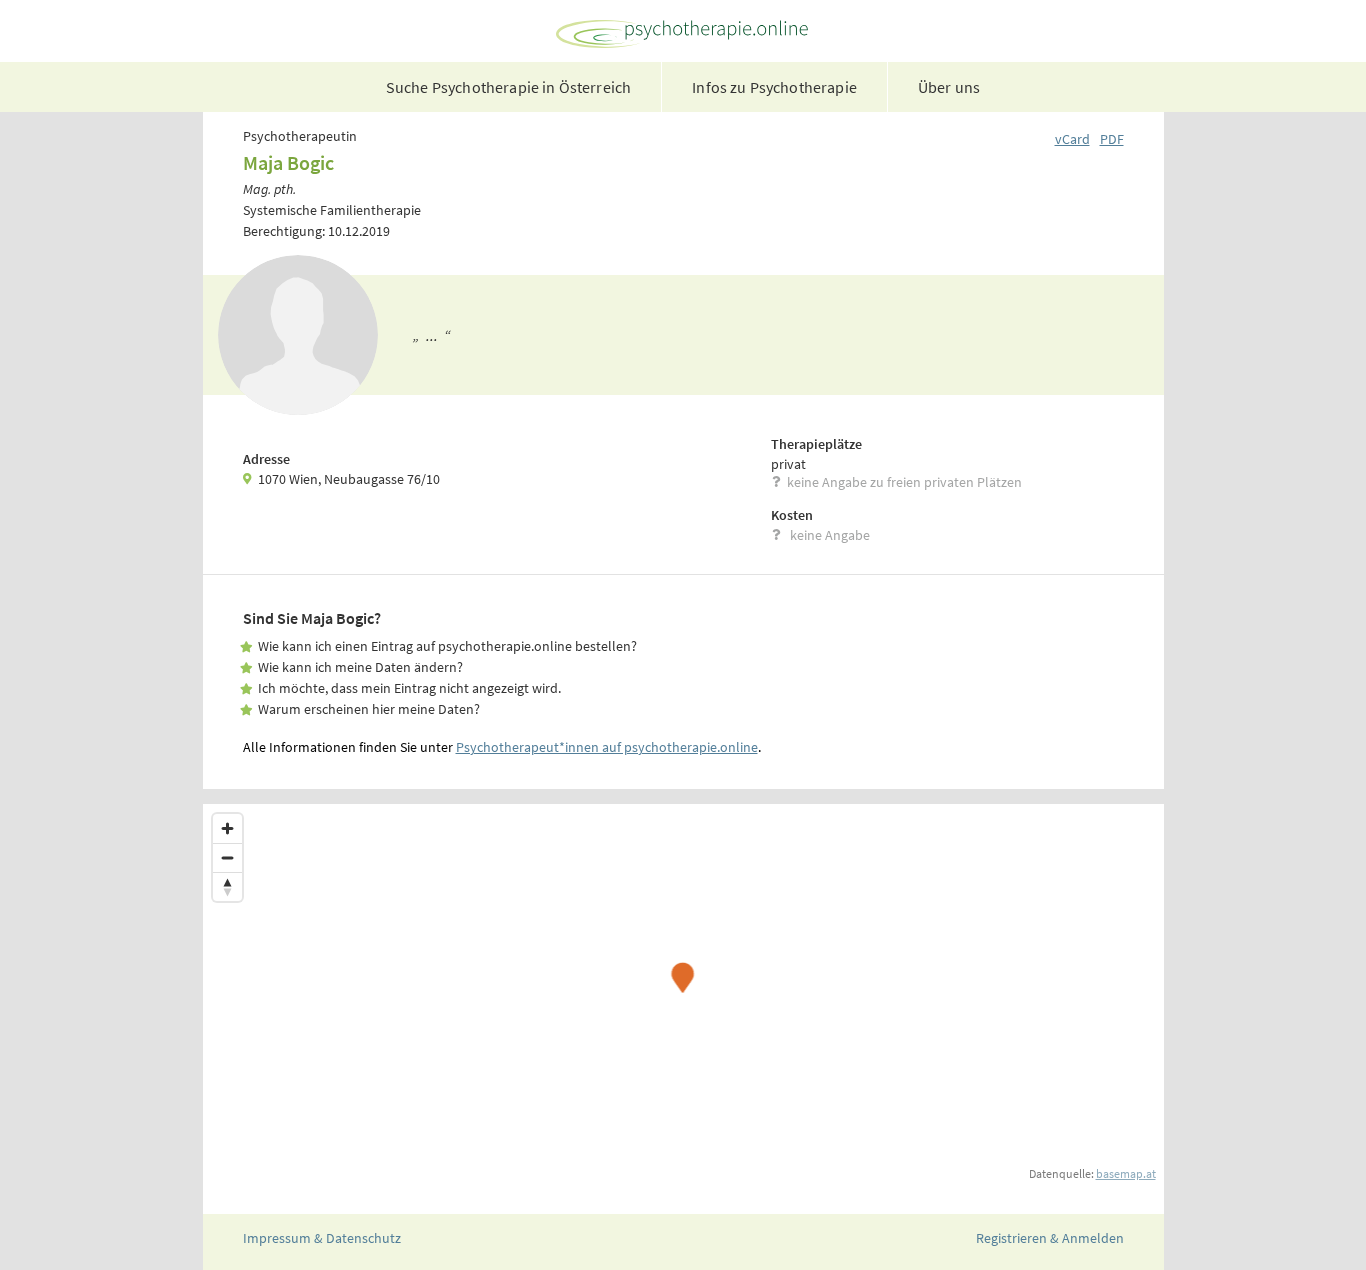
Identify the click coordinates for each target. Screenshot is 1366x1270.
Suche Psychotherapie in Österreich (508, 87)
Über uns (949, 87)
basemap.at (1126, 1173)
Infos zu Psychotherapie (774, 87)
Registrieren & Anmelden (1050, 1238)
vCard (1072, 139)
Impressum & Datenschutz (322, 1238)
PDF (1112, 139)
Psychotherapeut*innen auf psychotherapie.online (607, 747)
